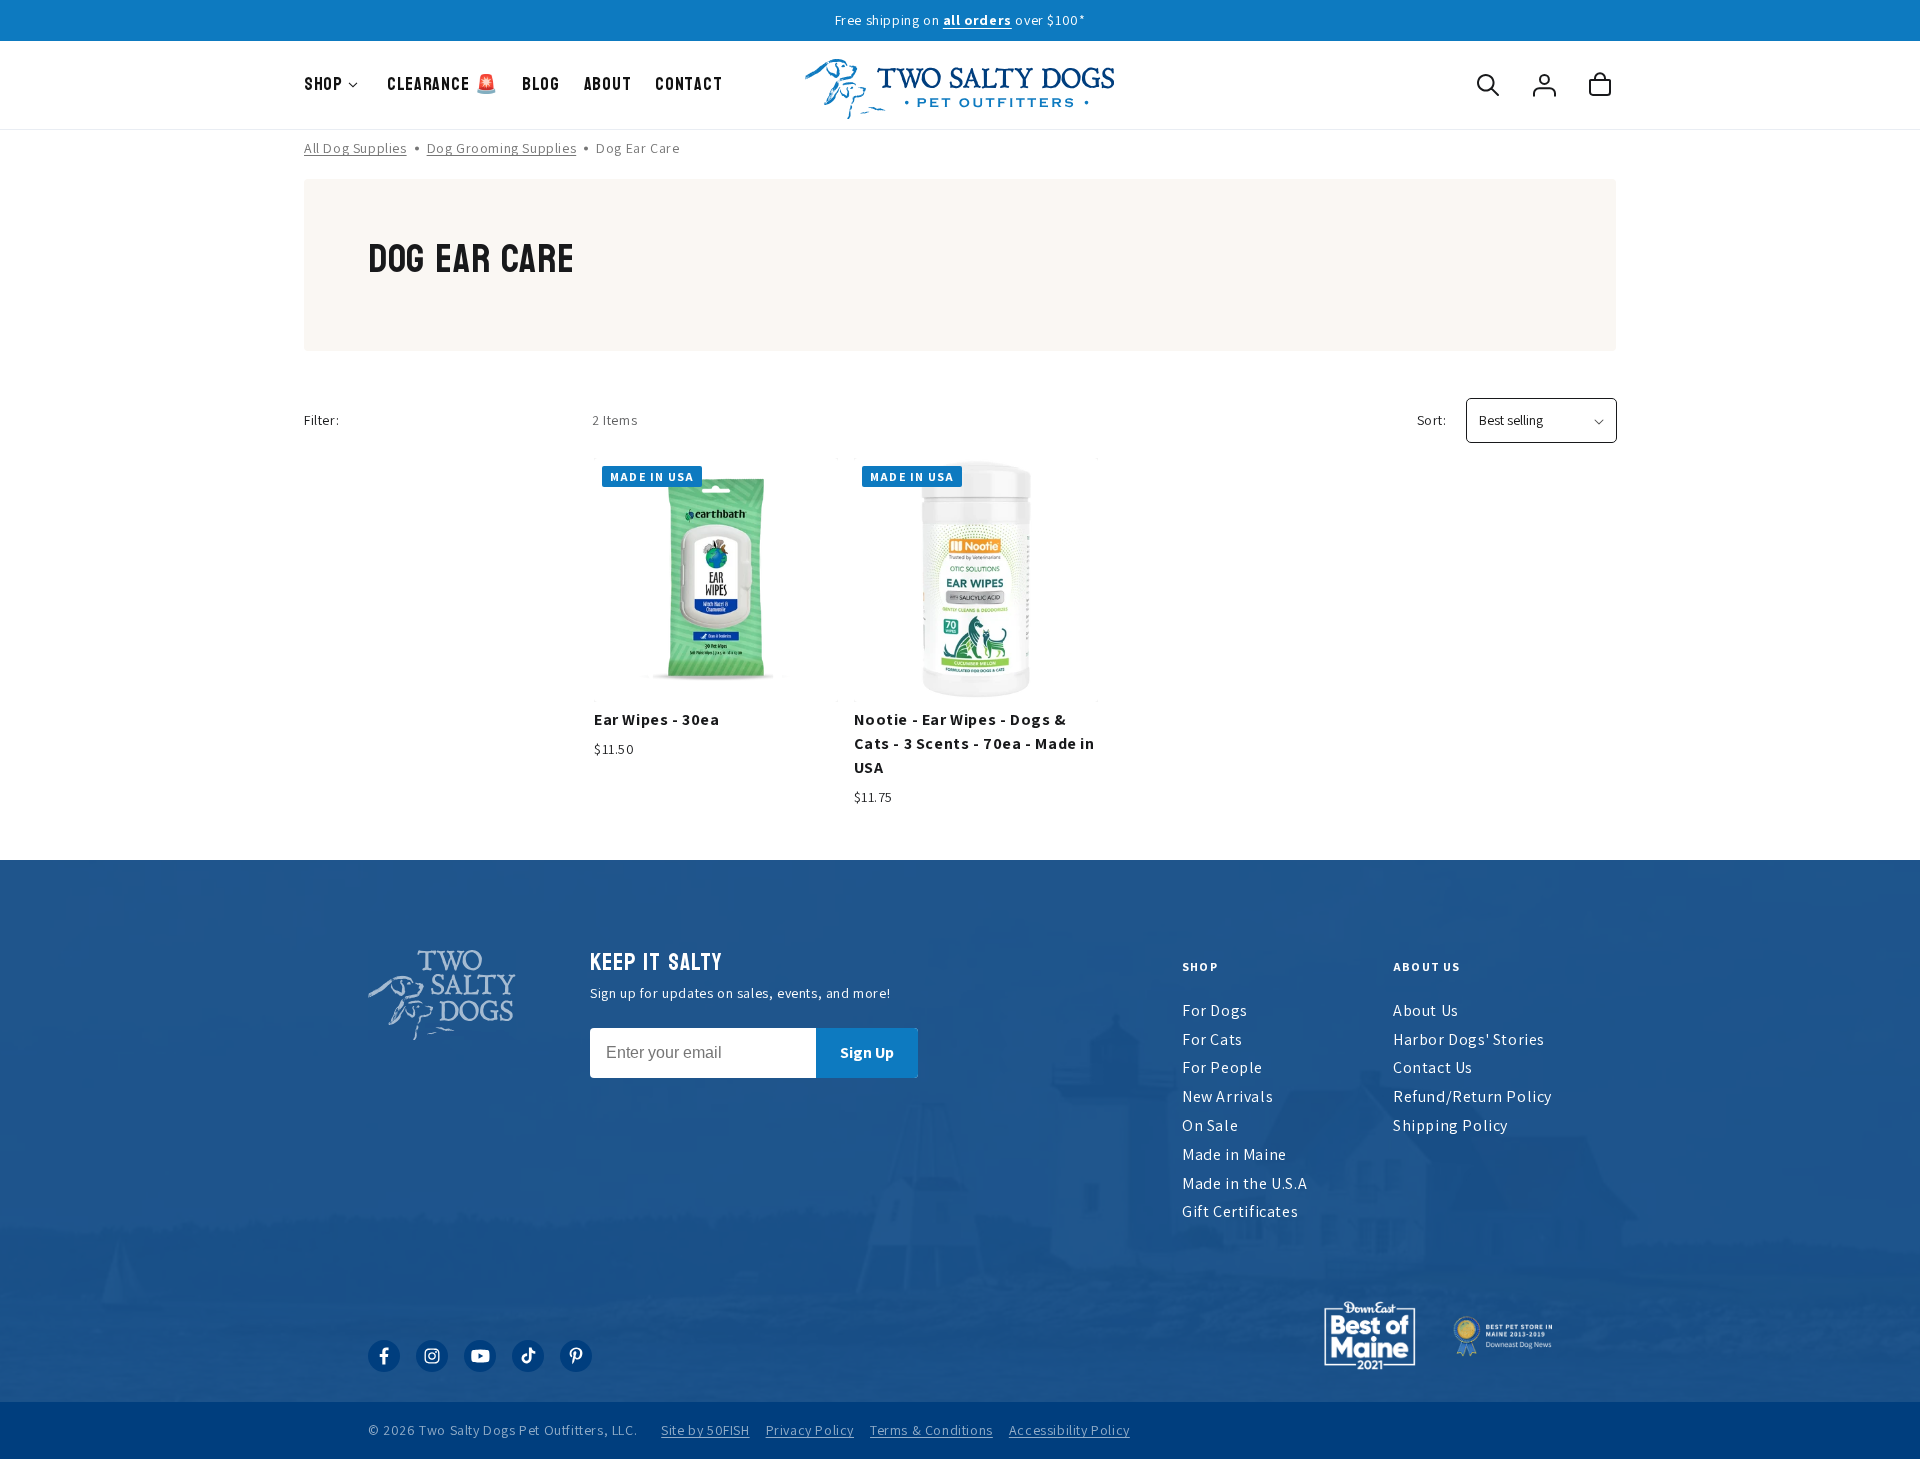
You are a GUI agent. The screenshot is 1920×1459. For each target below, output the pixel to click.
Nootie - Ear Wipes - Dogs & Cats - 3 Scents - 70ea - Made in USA (974, 743)
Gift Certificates (1240, 1211)
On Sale (1210, 1125)
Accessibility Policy (1069, 1430)
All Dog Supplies (355, 148)
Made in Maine (1234, 1154)
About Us (1426, 1010)
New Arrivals (1227, 1096)
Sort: (1432, 420)
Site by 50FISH (705, 1430)
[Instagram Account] (432, 1366)
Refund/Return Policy (1472, 1096)
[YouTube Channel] (480, 1366)
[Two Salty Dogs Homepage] (960, 85)
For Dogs (1215, 1010)
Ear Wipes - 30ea (657, 719)
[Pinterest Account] (576, 1366)
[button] (1488, 85)
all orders (977, 20)
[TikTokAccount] (528, 1366)
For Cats (1212, 1039)
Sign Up (867, 1052)
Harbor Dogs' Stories (1469, 1039)
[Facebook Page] (384, 1366)
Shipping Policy (1450, 1125)
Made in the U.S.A (1244, 1183)
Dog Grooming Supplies (502, 148)
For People (1222, 1067)
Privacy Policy (810, 1430)
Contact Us (1433, 1067)
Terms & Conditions (931, 1430)
